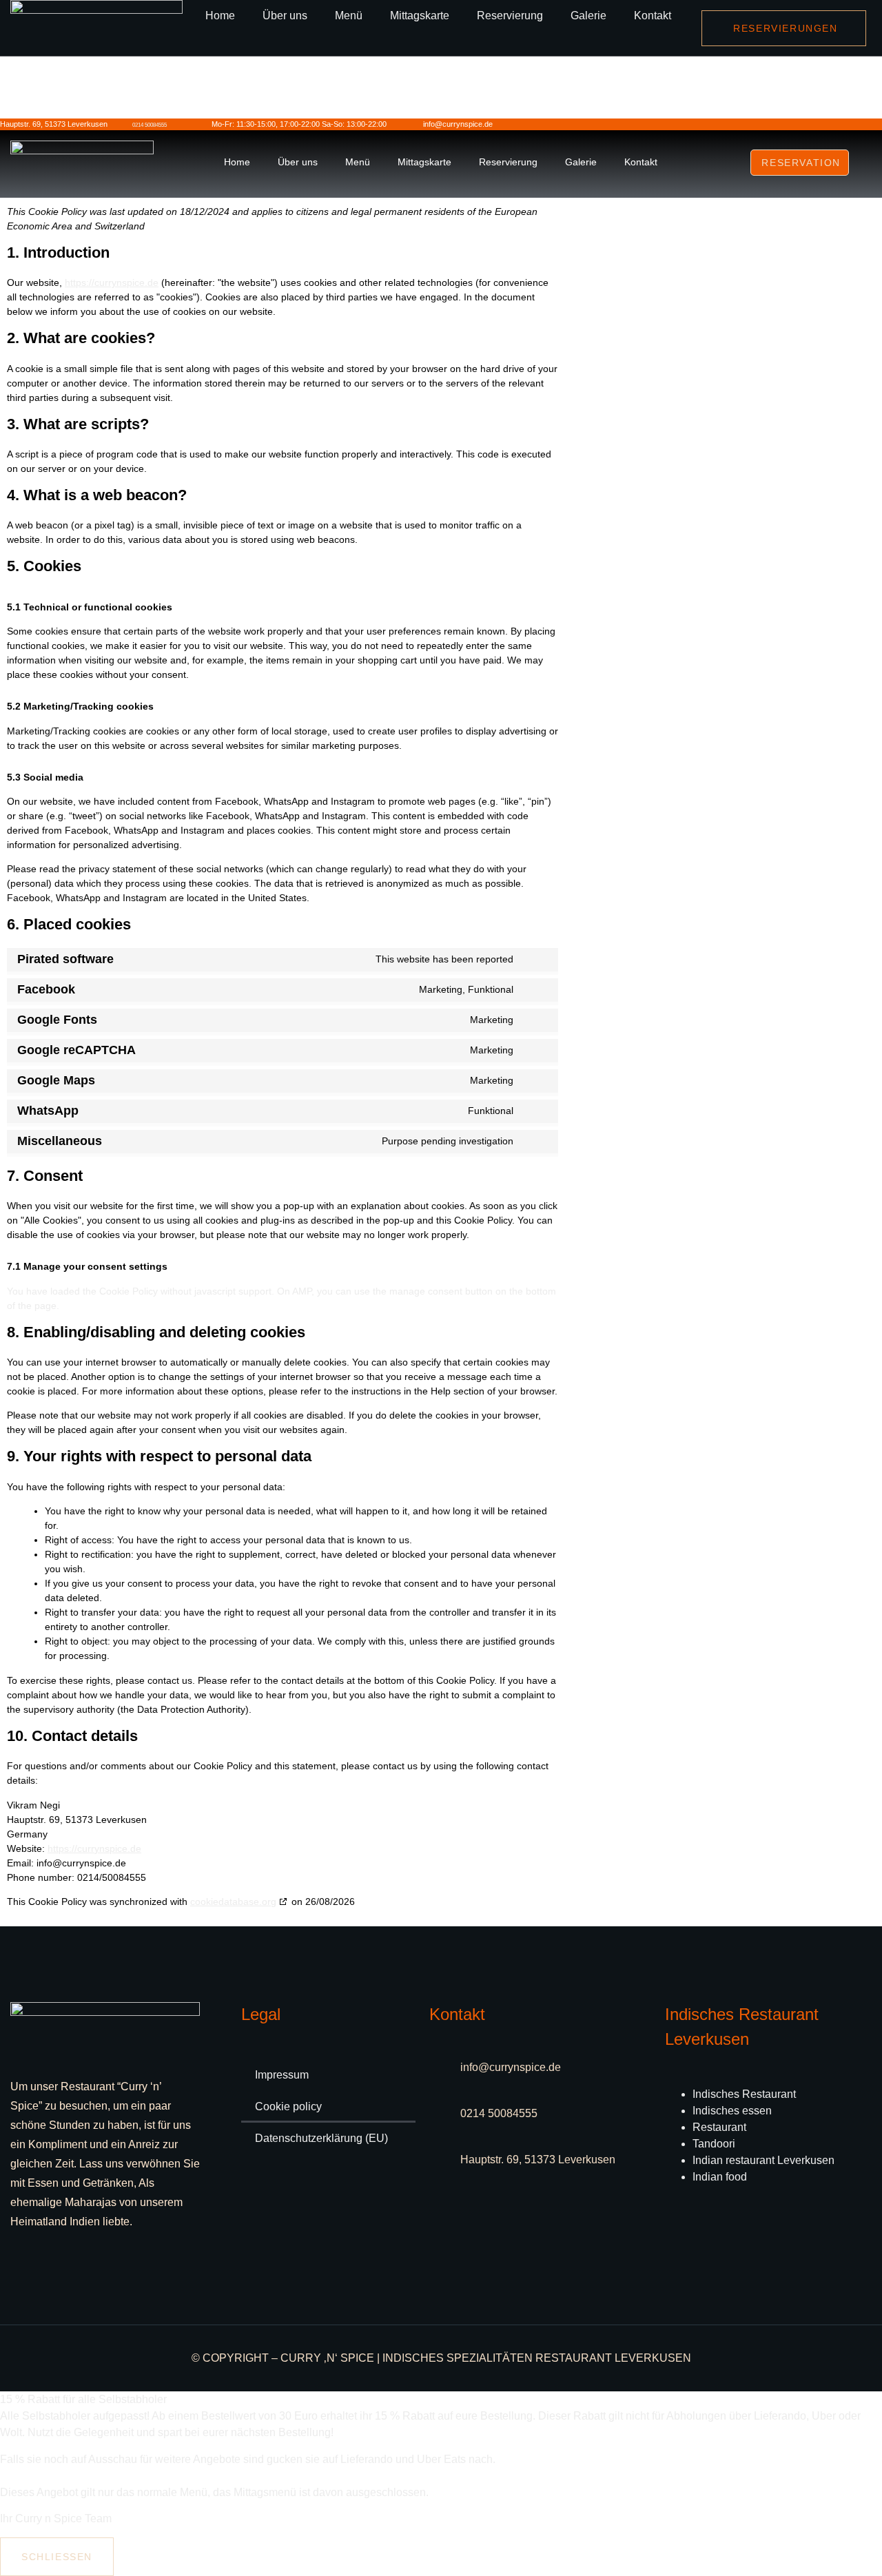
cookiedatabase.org (233, 1902)
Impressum (282, 2075)
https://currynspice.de (112, 282)
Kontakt (653, 16)
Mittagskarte (420, 16)
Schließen (57, 2557)
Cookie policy (288, 2106)
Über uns (285, 16)
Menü (349, 16)
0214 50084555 (150, 125)
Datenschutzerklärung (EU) (321, 2138)
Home (220, 16)
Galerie (588, 16)
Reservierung (510, 16)
